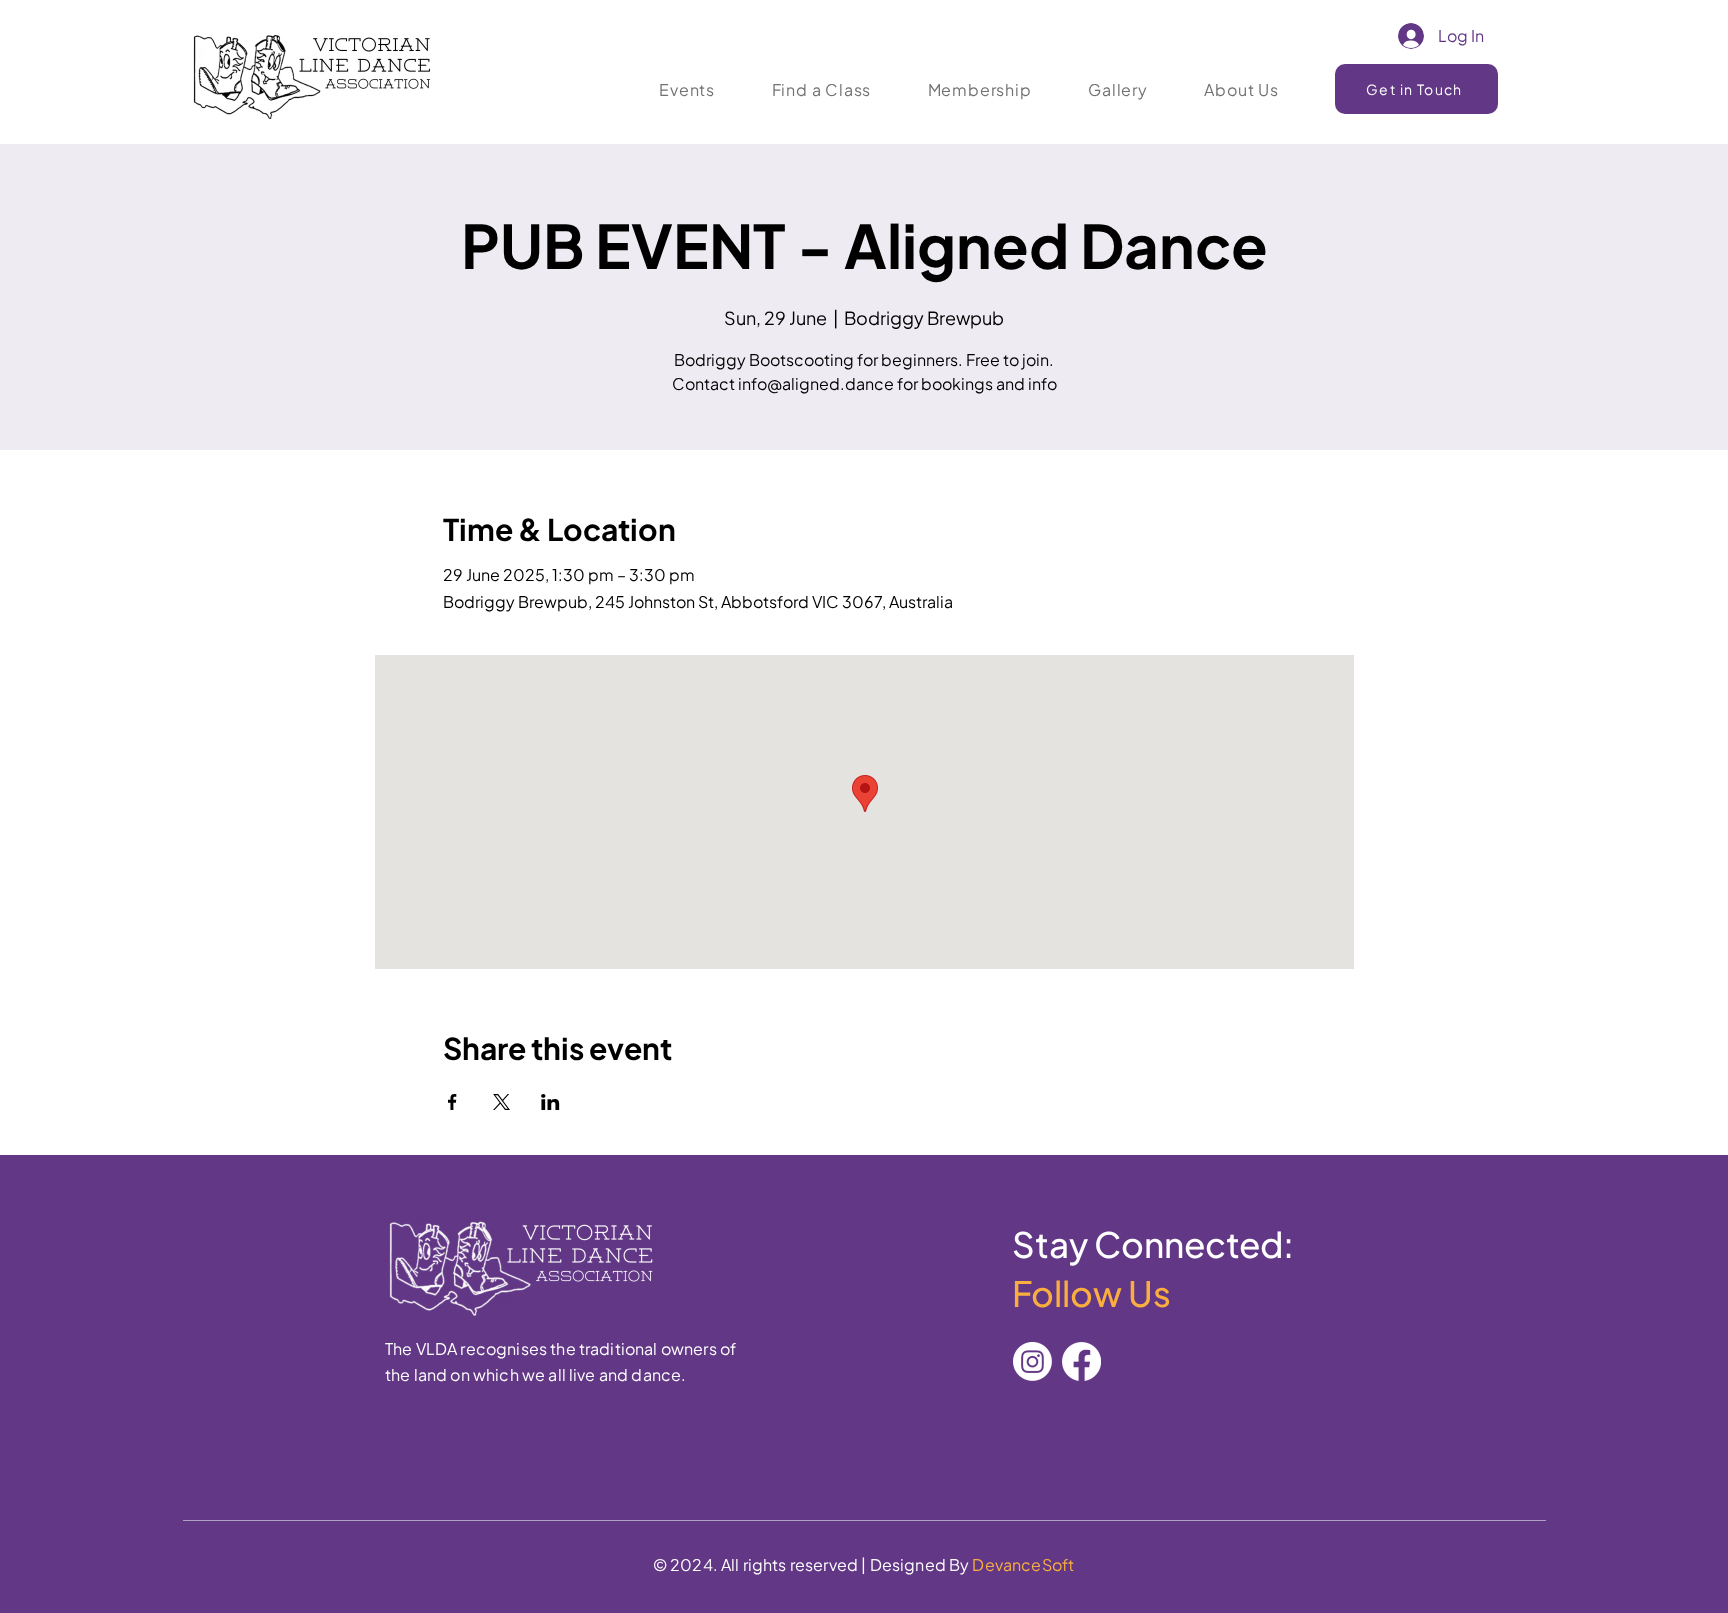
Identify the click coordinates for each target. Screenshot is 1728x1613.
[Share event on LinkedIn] (550, 1102)
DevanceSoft (1023, 1564)
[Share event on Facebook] (452, 1102)
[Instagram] (1032, 1361)
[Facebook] (1081, 1361)
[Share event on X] (501, 1102)
